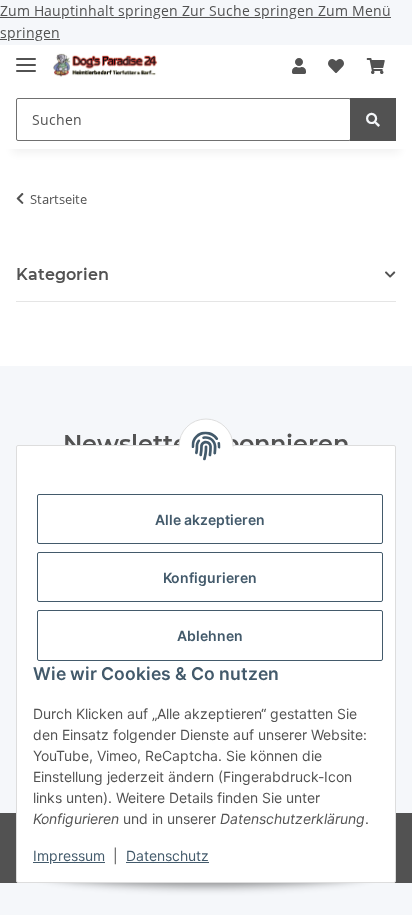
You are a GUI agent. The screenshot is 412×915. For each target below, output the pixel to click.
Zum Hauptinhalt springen (91, 10)
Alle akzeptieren (210, 519)
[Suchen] (373, 119)
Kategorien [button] (62, 274)
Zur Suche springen (250, 10)
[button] (299, 67)
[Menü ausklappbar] (26, 57)
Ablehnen (210, 635)
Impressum (69, 855)
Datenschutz (167, 855)
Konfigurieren (210, 577)
